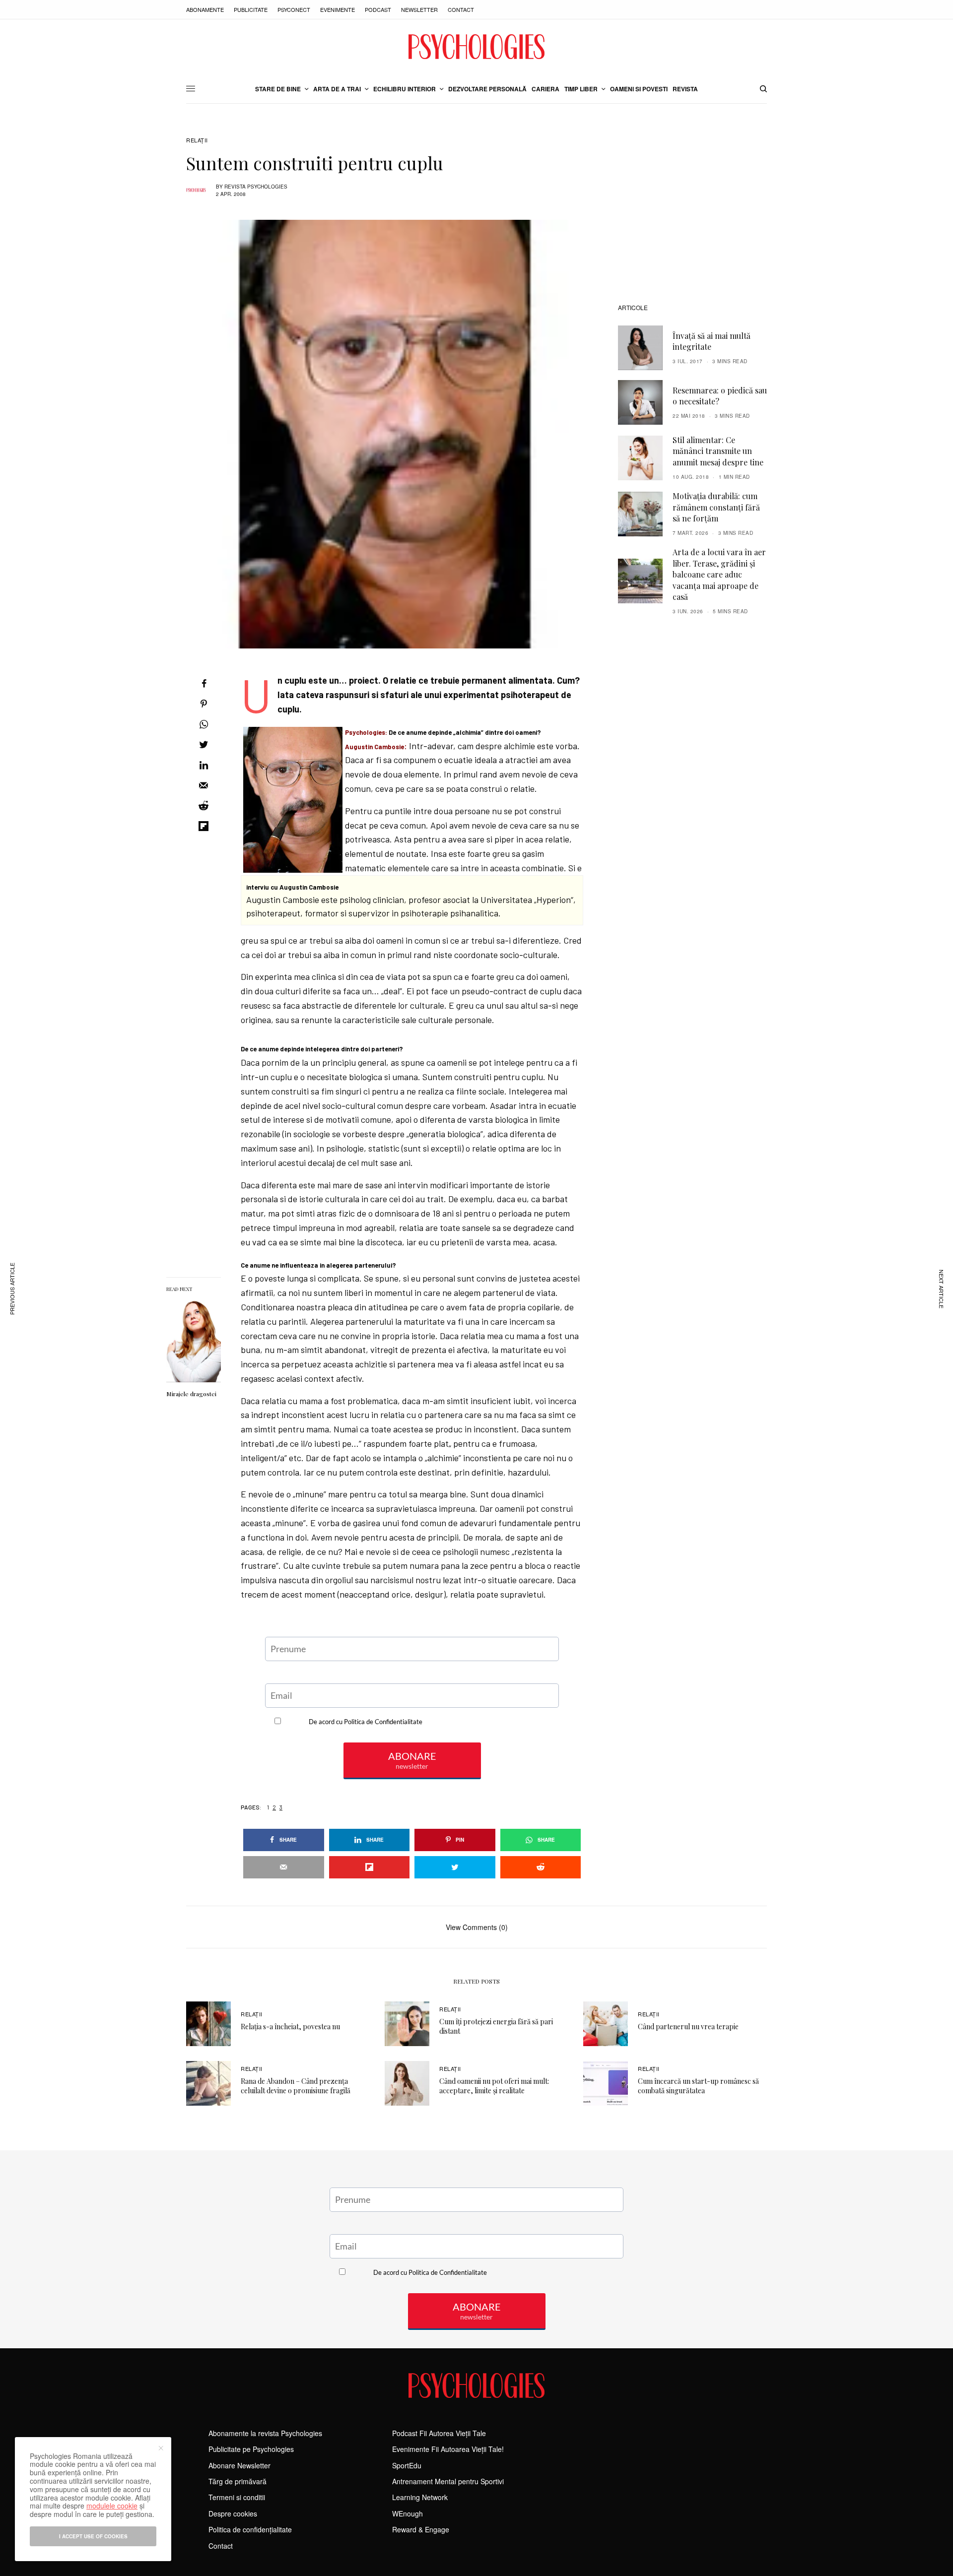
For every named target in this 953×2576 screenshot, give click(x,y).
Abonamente (205, 9)
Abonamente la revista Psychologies (265, 2433)
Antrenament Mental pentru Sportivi (448, 2481)
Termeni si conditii (237, 2497)
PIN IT (417, 724)
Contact (461, 9)
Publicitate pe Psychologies (251, 2449)
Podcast (378, 9)
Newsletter (419, 9)
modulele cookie (112, 2506)
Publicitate (251, 9)
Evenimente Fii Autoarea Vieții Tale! (448, 2449)
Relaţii (197, 140)
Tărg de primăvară (238, 2481)
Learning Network (420, 2497)
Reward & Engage (421, 2529)
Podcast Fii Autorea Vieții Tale (439, 2433)
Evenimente (338, 9)
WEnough (408, 2513)
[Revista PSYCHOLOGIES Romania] (476, 47)
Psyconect (294, 9)
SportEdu (407, 2465)
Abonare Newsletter (239, 2465)
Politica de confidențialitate (250, 2529)
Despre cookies (233, 2513)
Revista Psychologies (256, 187)
